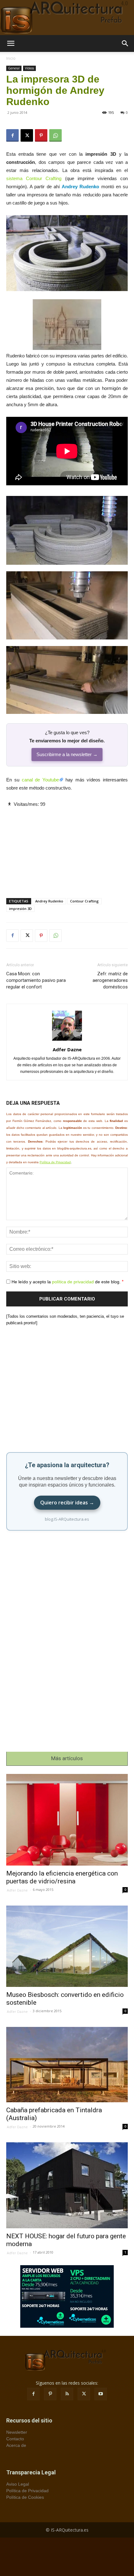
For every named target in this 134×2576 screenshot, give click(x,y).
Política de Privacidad (55, 1162)
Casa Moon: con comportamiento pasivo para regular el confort (36, 980)
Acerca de (16, 2445)
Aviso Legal (18, 2484)
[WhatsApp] (55, 135)
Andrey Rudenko (49, 901)
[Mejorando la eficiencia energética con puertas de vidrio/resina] (67, 1820)
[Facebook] (12, 135)
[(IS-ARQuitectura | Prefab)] (67, 18)
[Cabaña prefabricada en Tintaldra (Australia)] (67, 2065)
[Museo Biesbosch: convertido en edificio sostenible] (67, 1946)
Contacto (15, 2439)
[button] (11, 43)
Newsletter (17, 2432)
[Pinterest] (41, 135)
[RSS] (67, 2394)
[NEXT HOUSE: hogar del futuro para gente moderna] (67, 2185)
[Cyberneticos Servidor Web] (67, 2296)
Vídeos (29, 68)
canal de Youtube (41, 780)
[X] (27, 135)
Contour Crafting (84, 901)
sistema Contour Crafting (34, 178)
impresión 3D (20, 909)
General (14, 68)
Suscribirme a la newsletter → (67, 754)
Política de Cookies (25, 2497)
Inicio (11, 58)
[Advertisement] (67, 847)
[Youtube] (101, 2394)
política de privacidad (73, 1281)
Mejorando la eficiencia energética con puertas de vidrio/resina (62, 1877)
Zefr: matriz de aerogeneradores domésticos (110, 980)
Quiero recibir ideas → (67, 1503)
